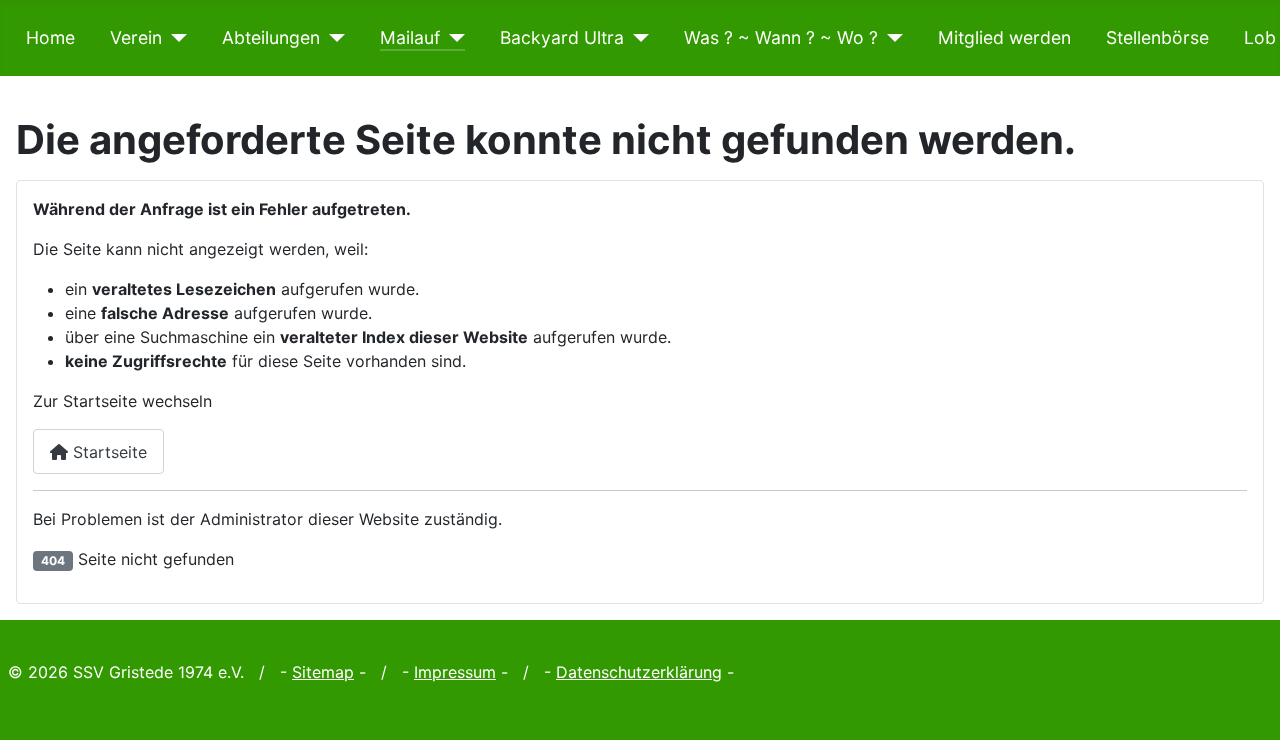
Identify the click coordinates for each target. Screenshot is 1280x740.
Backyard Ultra (562, 37)
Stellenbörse (1157, 37)
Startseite (107, 452)
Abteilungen (271, 37)
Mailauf (410, 37)
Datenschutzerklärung (639, 672)
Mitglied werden (1004, 37)
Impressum (455, 672)
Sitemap (323, 672)
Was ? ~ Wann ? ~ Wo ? (781, 37)
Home (50, 37)
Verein (136, 37)
